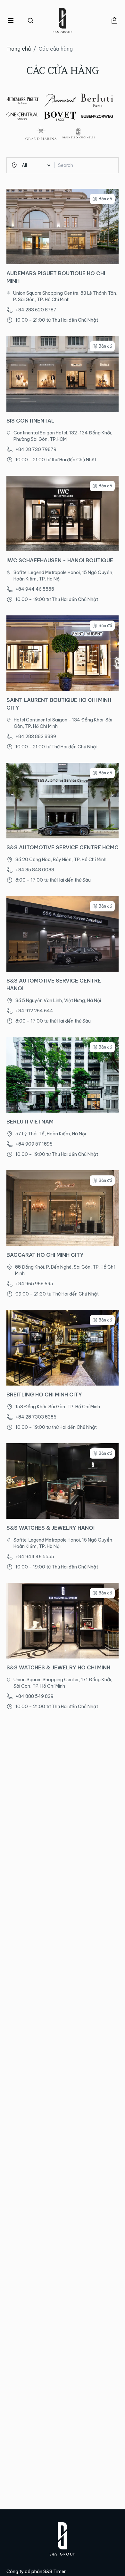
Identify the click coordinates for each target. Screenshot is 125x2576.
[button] (11, 21)
